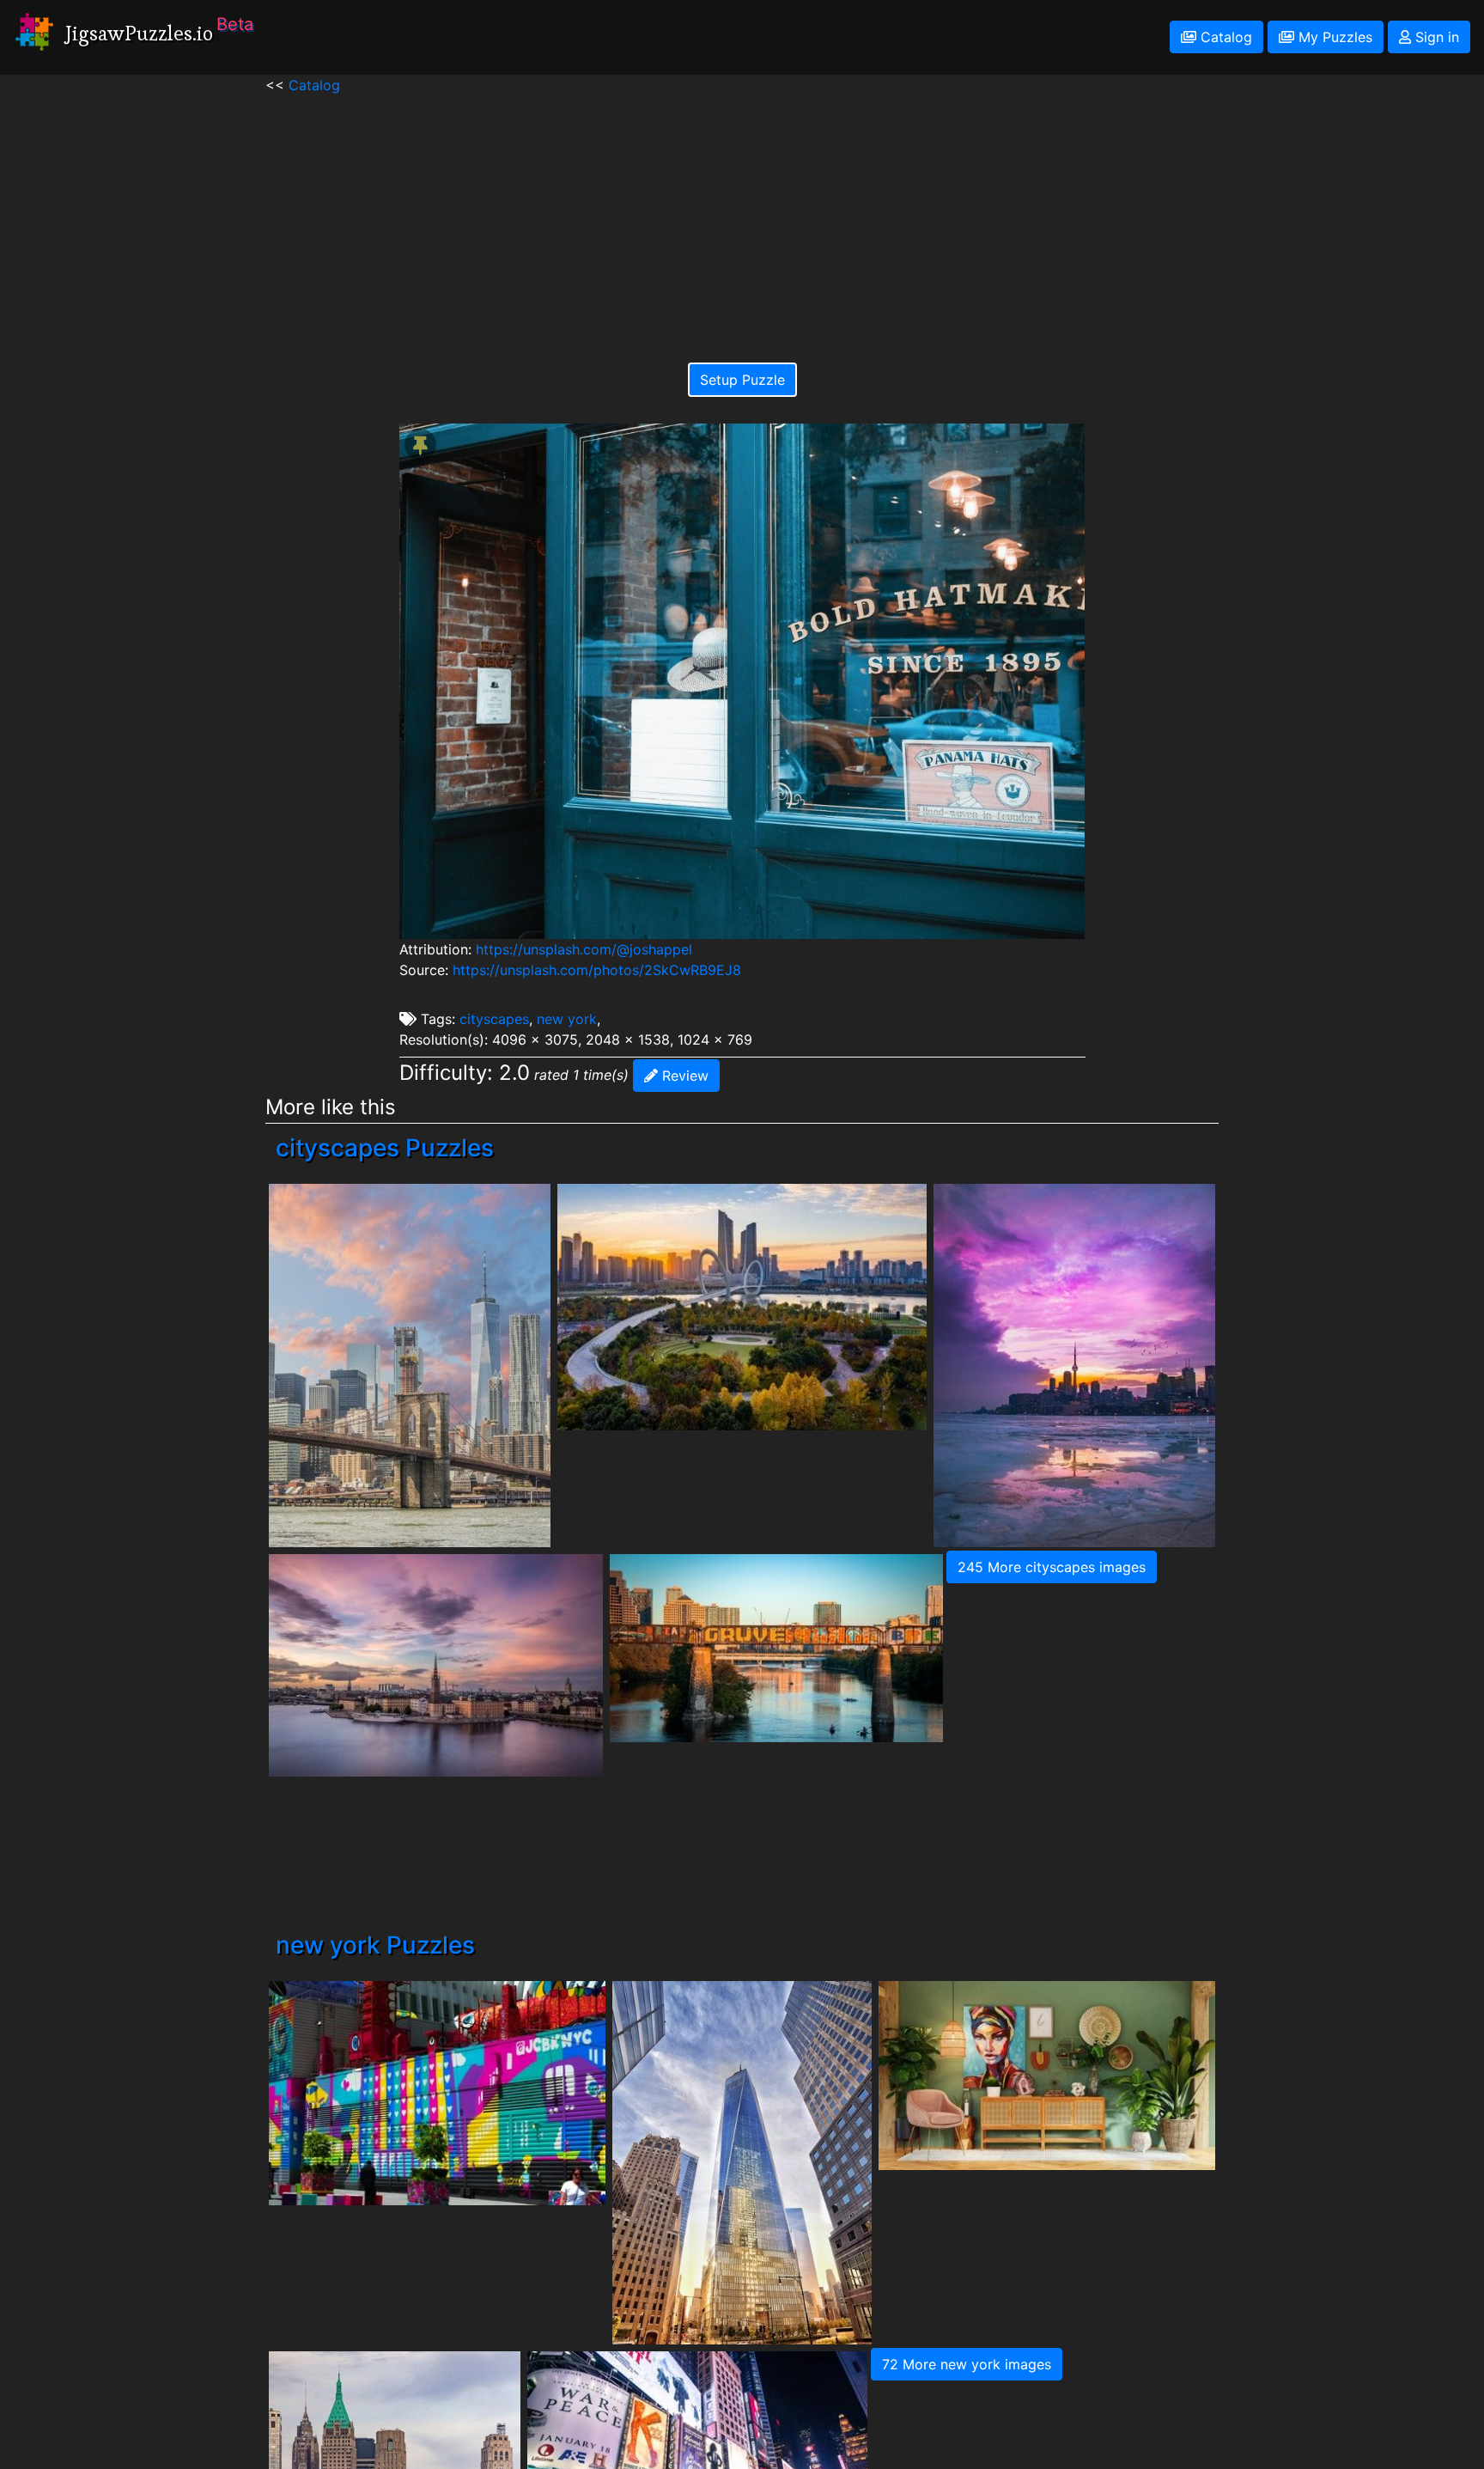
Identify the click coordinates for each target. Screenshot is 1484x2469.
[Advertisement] (742, 216)
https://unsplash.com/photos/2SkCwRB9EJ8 (597, 970)
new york (567, 1019)
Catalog (1224, 37)
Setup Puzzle (742, 380)
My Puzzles (1333, 37)
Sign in (1435, 37)
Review (683, 1076)
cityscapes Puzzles (385, 1148)
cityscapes (494, 1019)
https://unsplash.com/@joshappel (584, 949)
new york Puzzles (375, 1945)
